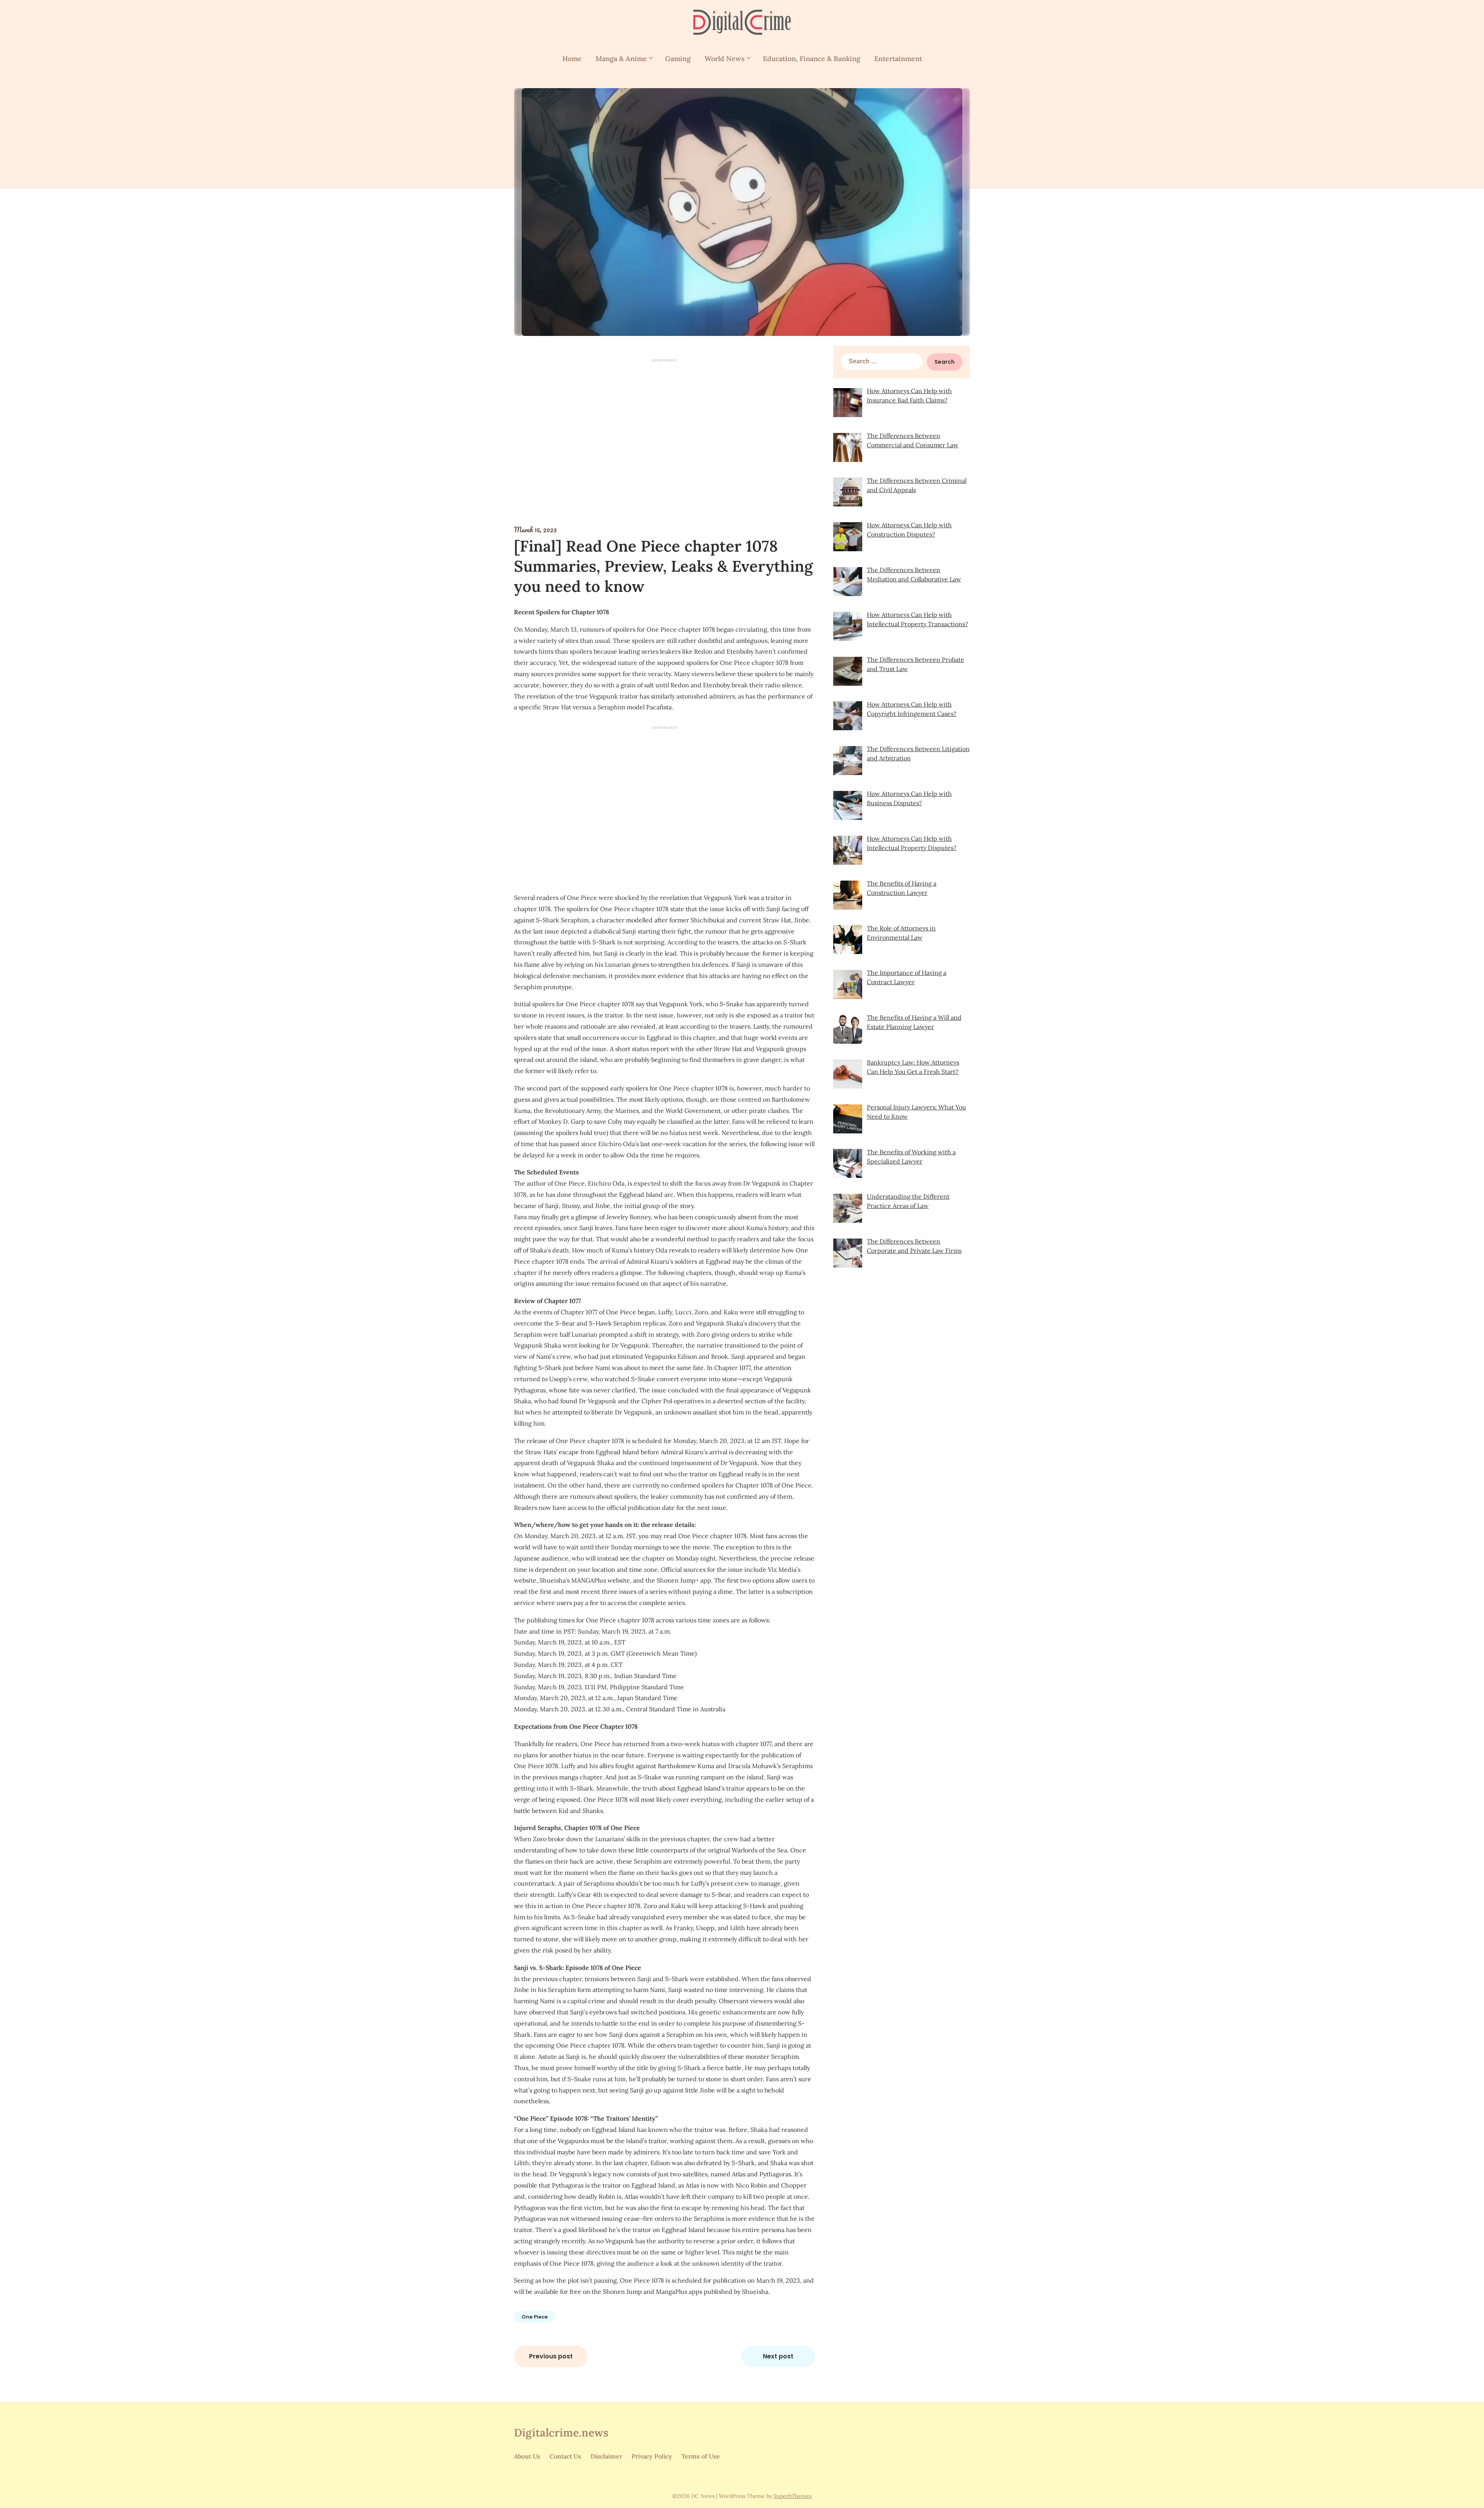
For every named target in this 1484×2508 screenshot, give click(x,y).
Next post (778, 2356)
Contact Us (565, 2456)
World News (725, 59)
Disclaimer (606, 2456)
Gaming (678, 59)
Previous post (551, 2356)
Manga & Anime (621, 59)
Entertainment (898, 59)
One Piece (535, 2317)
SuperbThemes (793, 2496)
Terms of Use (701, 2456)
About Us (527, 2456)
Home (572, 59)
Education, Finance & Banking (812, 59)
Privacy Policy (652, 2456)
